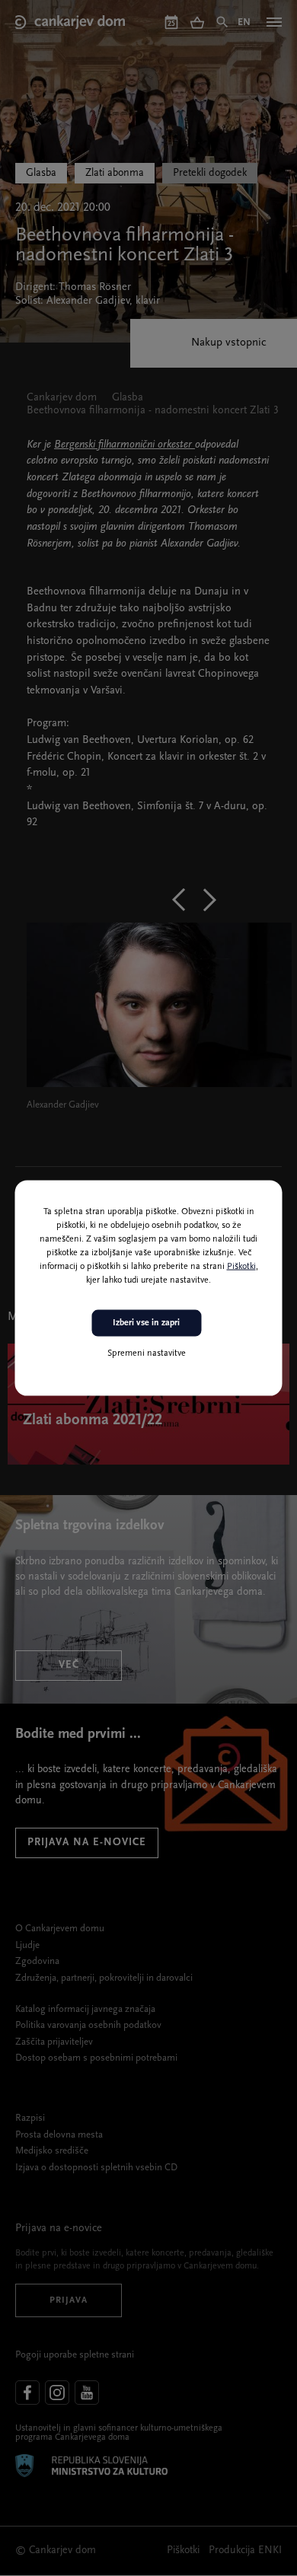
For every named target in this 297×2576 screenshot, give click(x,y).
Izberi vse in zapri (146, 1323)
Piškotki (241, 1267)
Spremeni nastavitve (147, 1353)
